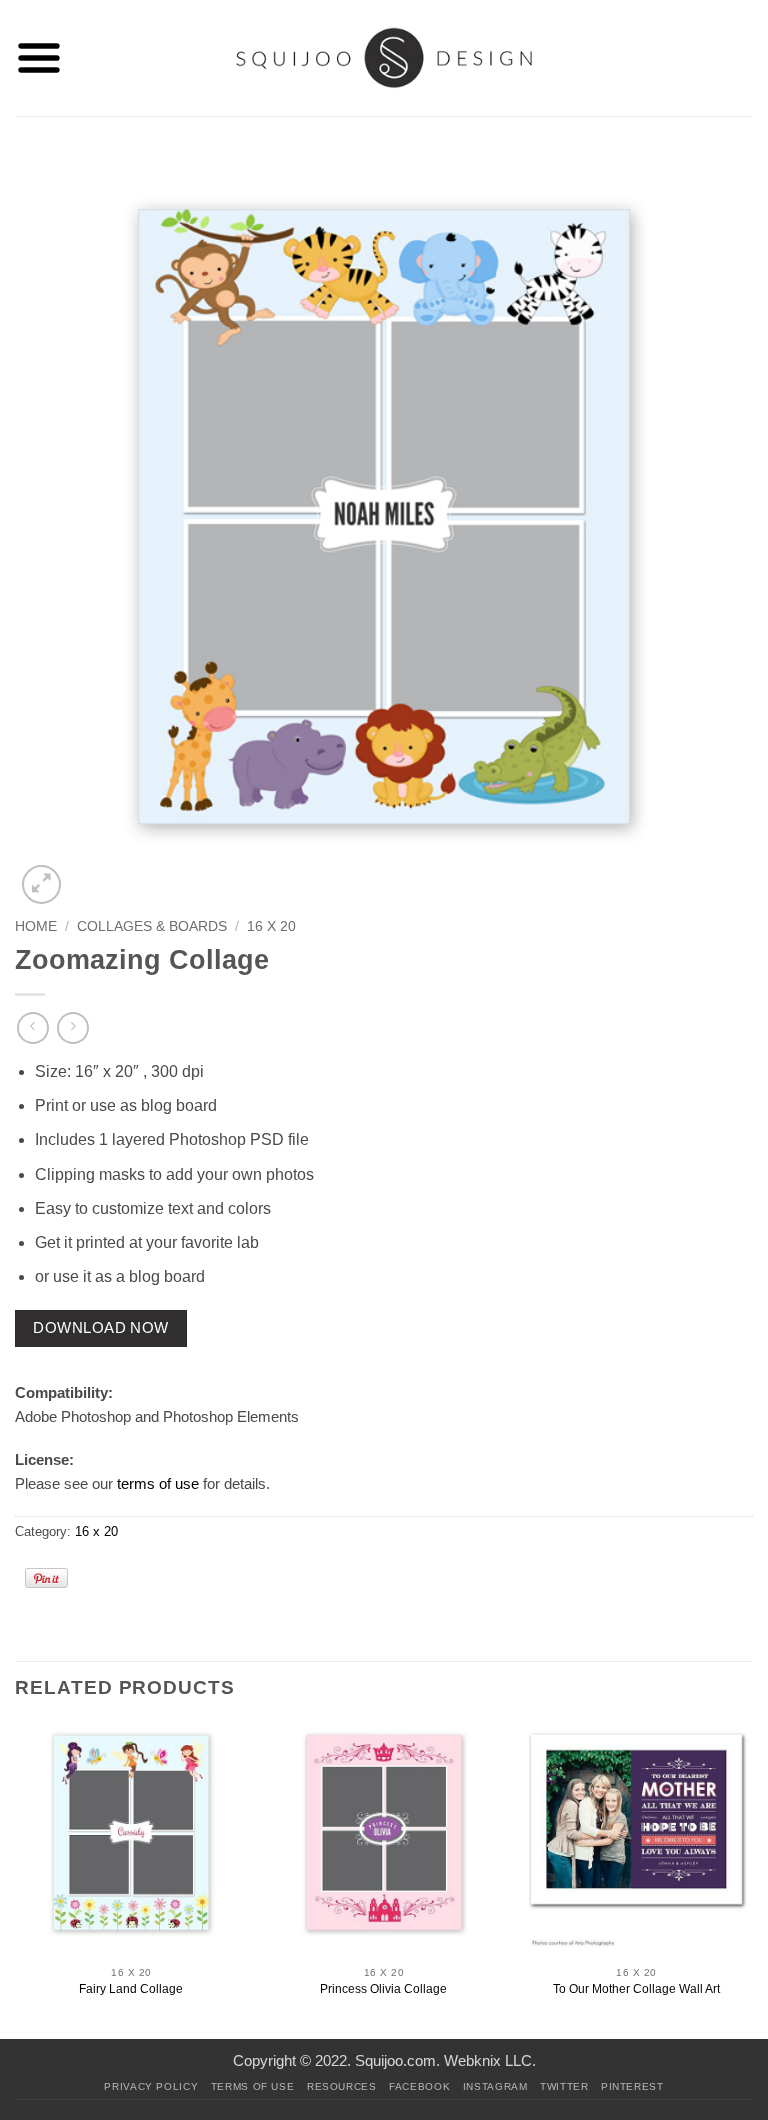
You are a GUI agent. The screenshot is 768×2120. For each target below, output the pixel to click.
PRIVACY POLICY (151, 2086)
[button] (39, 58)
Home (36, 926)
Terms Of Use (253, 2086)
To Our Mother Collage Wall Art (636, 1989)
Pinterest (632, 2086)
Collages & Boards (152, 926)
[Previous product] (72, 1027)
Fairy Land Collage (131, 1989)
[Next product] (32, 1027)
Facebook (419, 2086)
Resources (342, 2086)
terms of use (158, 1483)
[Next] (752, 1879)
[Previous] (16, 1879)
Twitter (564, 2086)
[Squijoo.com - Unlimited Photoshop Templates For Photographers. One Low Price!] (384, 57)
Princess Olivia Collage (383, 1989)
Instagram (495, 2086)
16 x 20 (271, 926)
